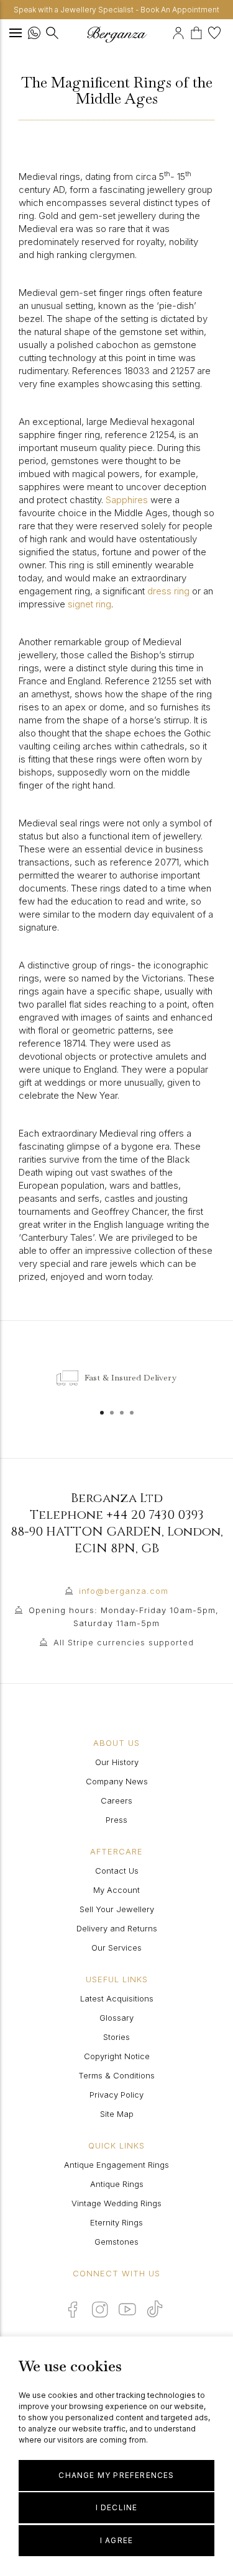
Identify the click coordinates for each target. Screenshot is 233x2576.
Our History (117, 1762)
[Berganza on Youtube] (127, 2309)
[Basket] (199, 31)
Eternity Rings (116, 2222)
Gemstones (116, 2242)
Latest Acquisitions (117, 1998)
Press (116, 1820)
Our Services (116, 1948)
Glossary (116, 2018)
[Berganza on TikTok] (155, 2309)
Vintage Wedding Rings (116, 2203)
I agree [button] (116, 2540)
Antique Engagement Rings (116, 2165)
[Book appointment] (171, 31)
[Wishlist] (216, 31)
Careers (116, 1800)
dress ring (168, 591)
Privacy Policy (116, 2095)
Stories (116, 2037)
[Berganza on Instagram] (100, 2309)
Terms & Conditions (116, 2075)
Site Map (117, 2114)
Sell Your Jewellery (117, 1909)
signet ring (89, 604)
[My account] (180, 31)
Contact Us (117, 1871)
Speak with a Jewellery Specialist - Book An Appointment (116, 10)
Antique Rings (117, 2184)
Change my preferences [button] (116, 2475)
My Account (116, 1890)
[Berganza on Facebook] (73, 2309)
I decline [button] (117, 2507)
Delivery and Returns (117, 1928)
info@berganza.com (124, 1591)
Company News (117, 1781)
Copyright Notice (117, 2056)
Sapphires (127, 500)
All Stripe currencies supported (124, 1642)
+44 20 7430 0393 (155, 1515)
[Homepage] (117, 34)
